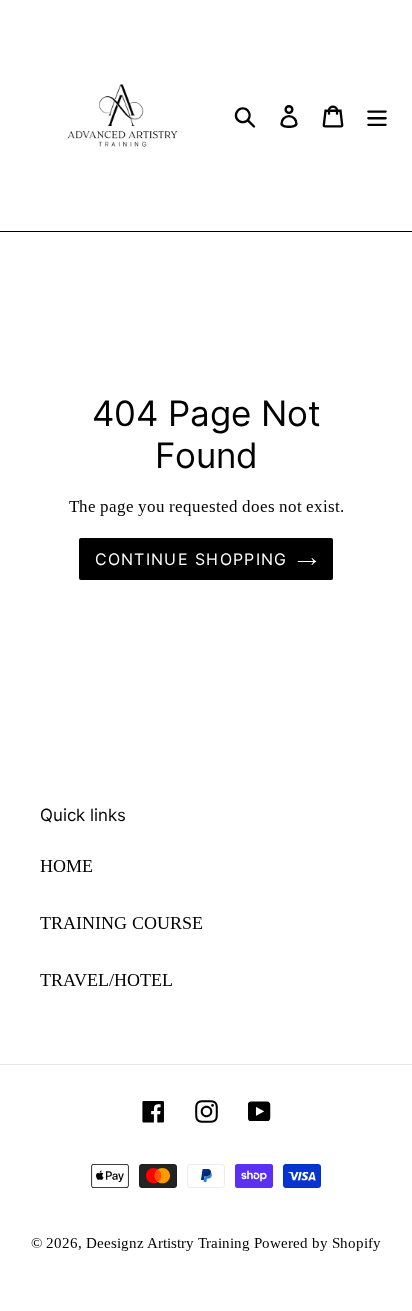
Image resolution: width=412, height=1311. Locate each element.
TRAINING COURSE (121, 923)
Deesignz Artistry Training (170, 1243)
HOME (66, 866)
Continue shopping (191, 559)
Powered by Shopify (317, 1243)
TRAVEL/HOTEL (106, 980)
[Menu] (377, 115)
